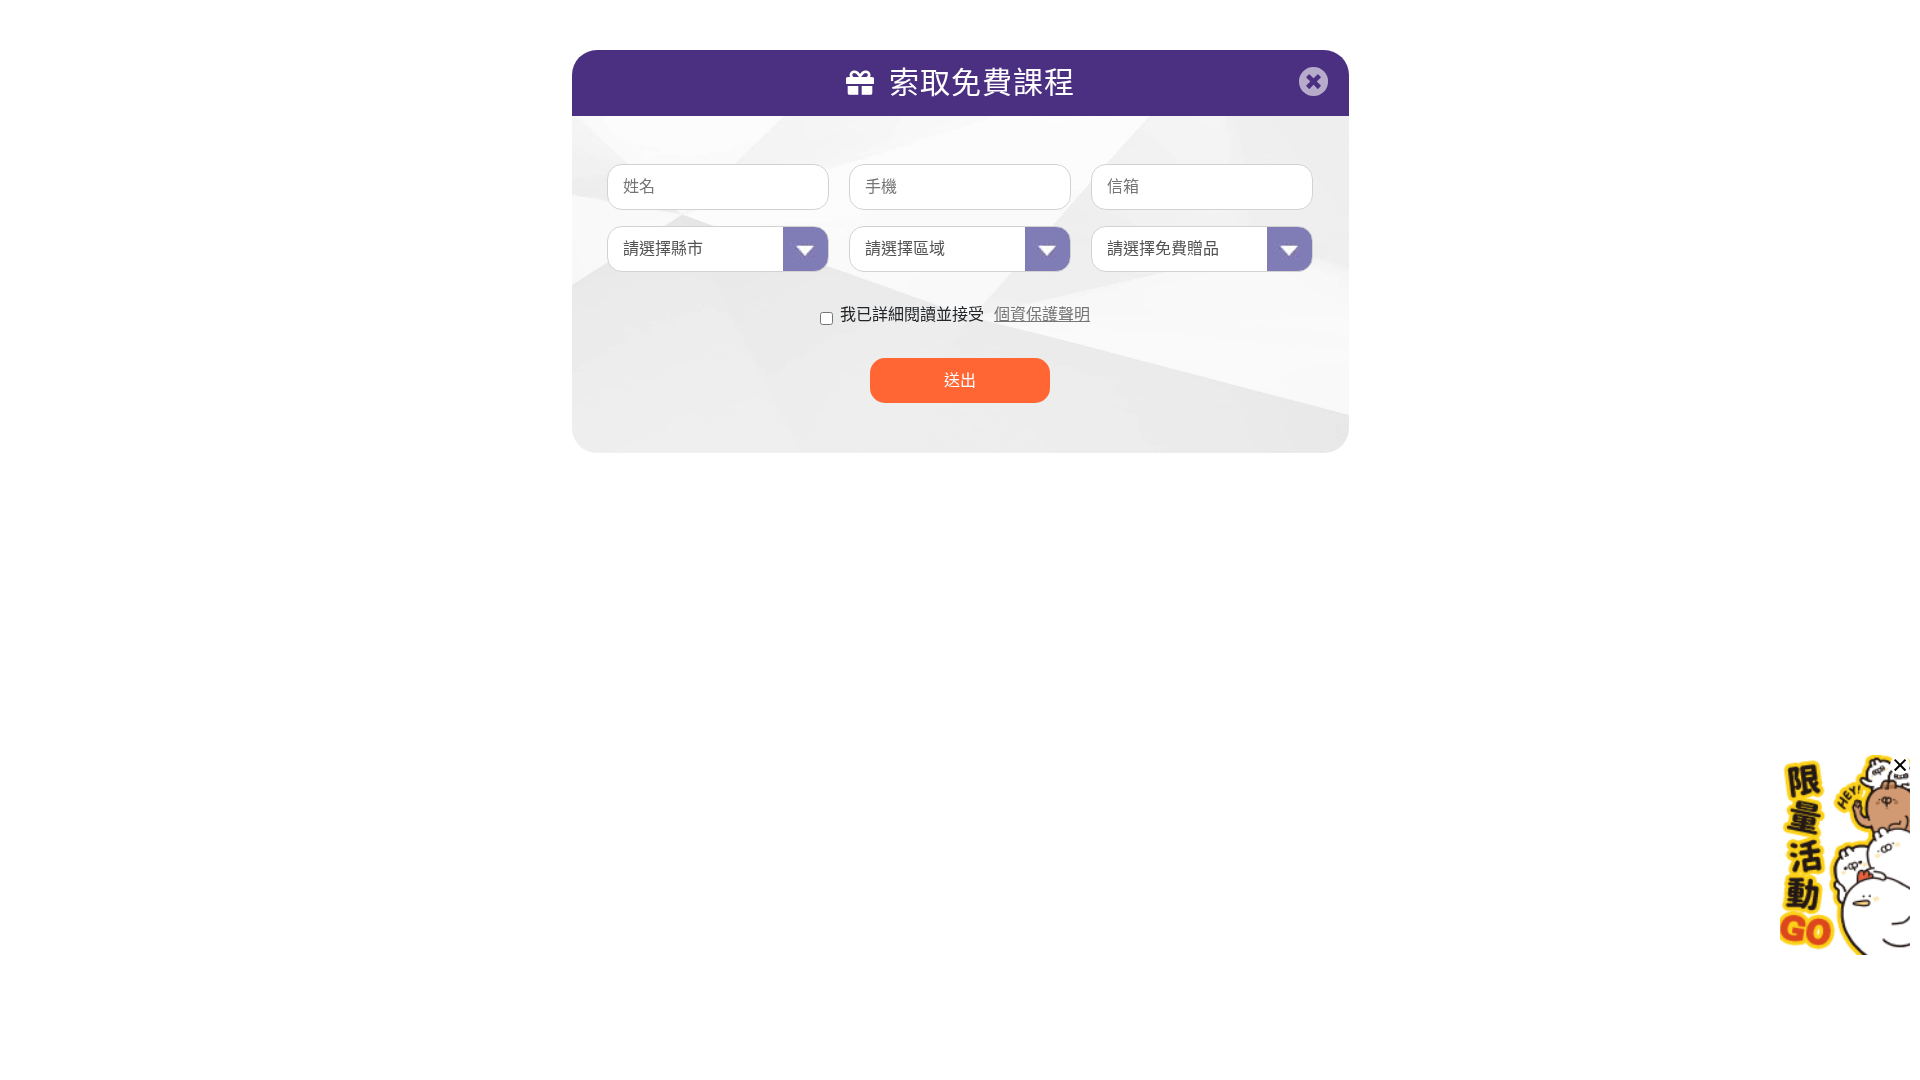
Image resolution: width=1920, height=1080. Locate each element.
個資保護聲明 (1042, 314)
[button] (1900, 765)
